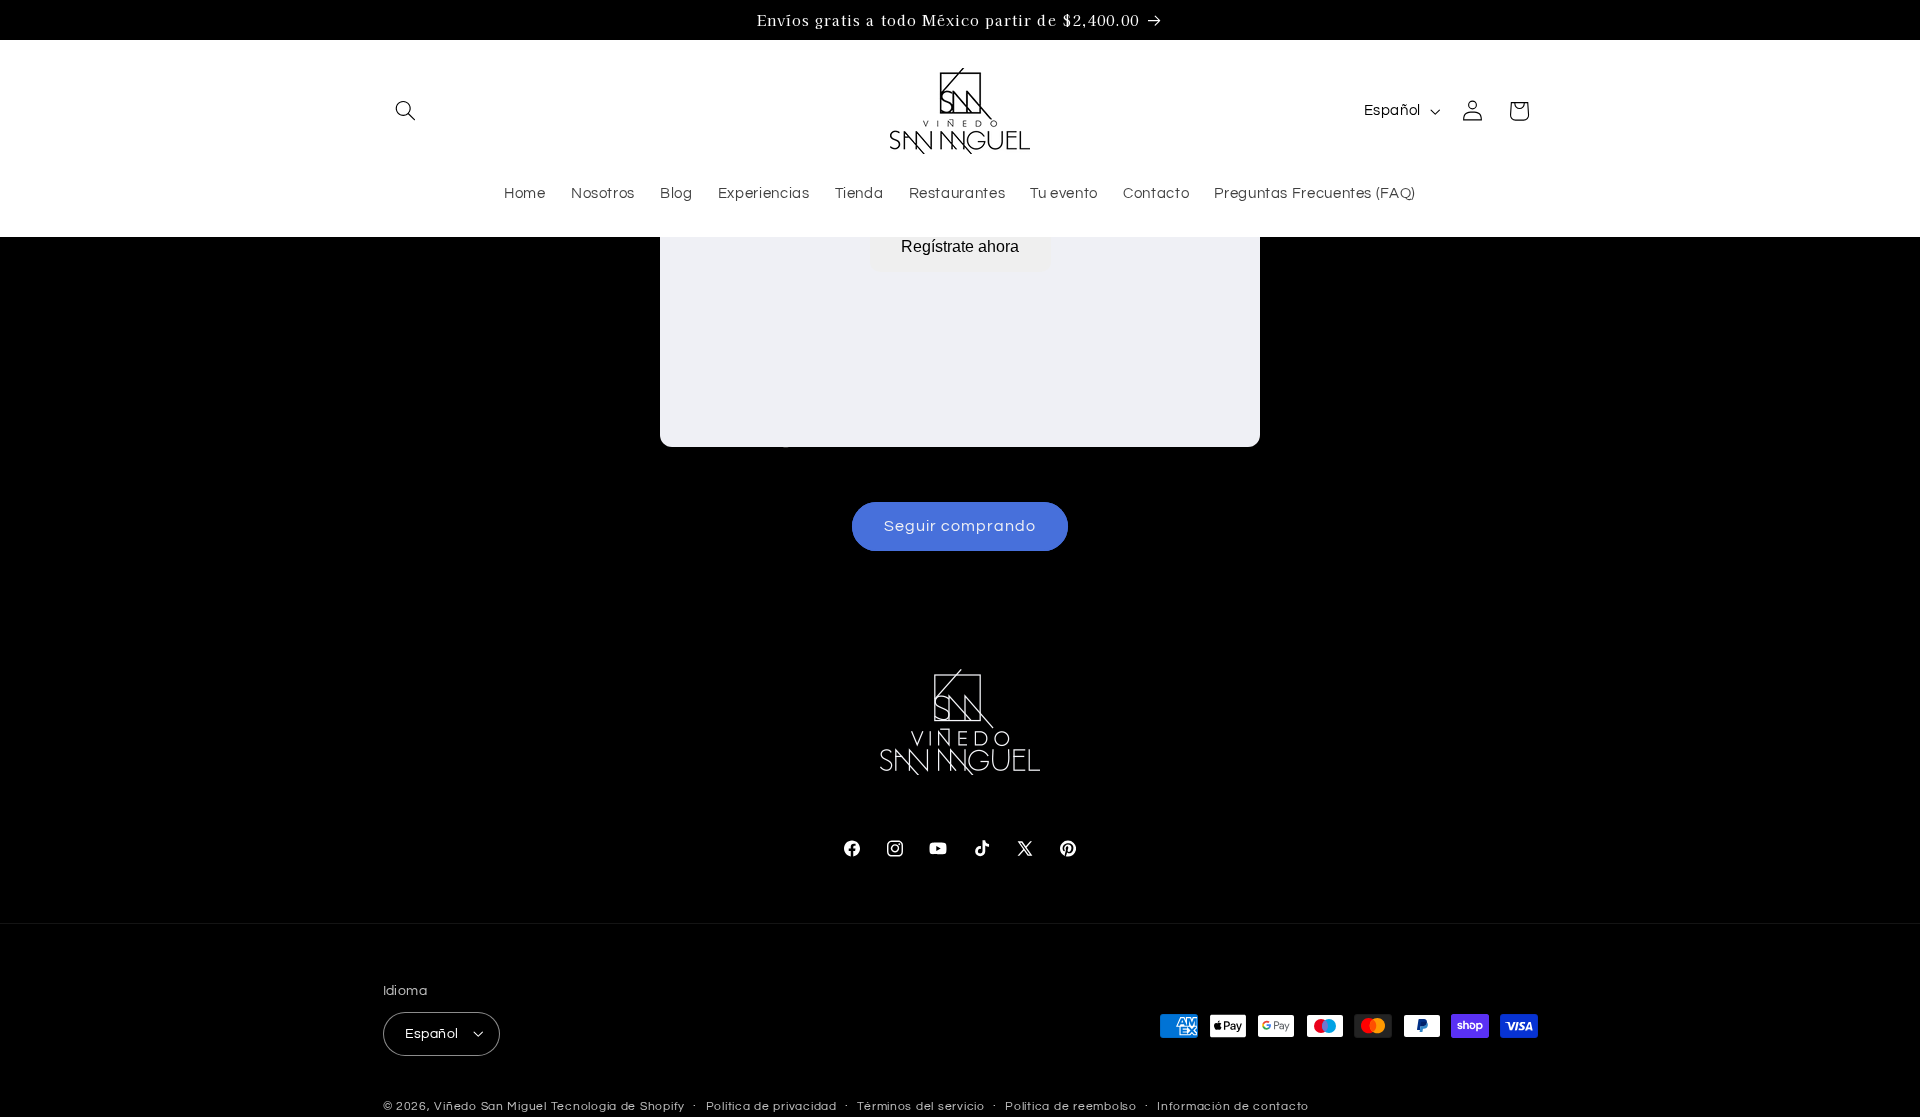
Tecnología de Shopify (618, 1105)
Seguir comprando (960, 526)
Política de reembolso (1070, 1106)
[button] (406, 111)
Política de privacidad (771, 1106)
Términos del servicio (920, 1106)
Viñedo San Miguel (490, 1105)
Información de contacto (1233, 1106)
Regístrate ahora (960, 246)
